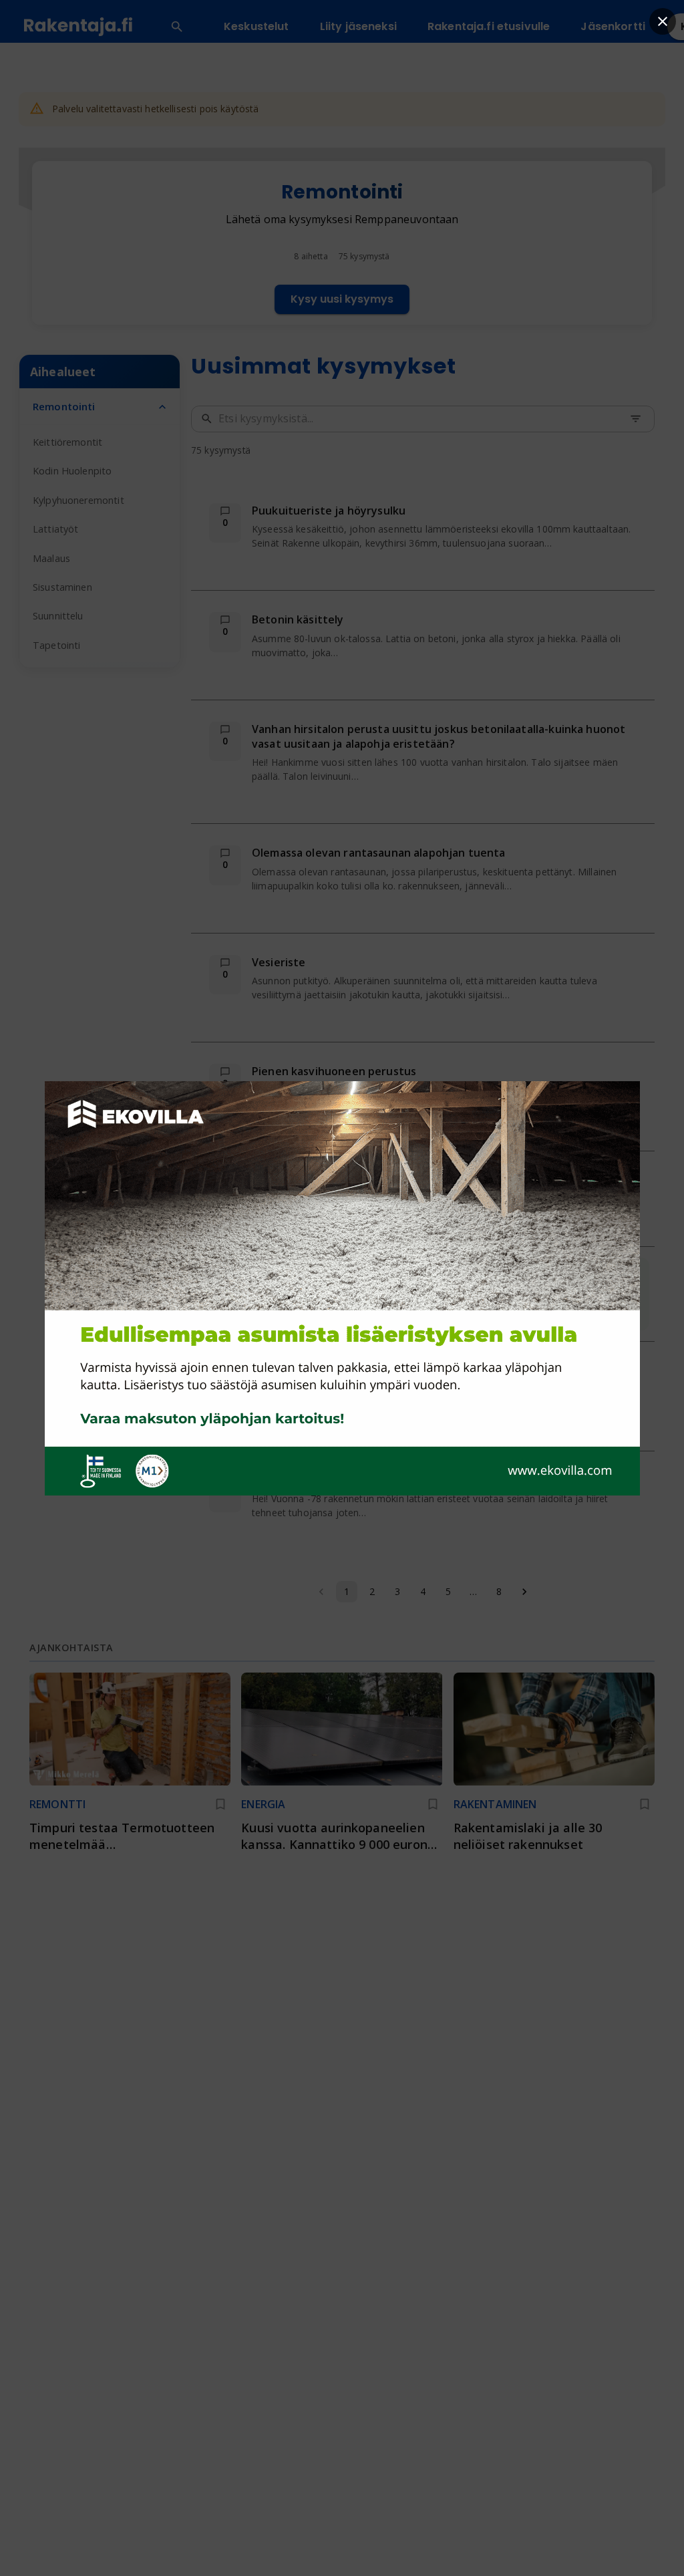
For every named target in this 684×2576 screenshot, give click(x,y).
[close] (663, 21)
